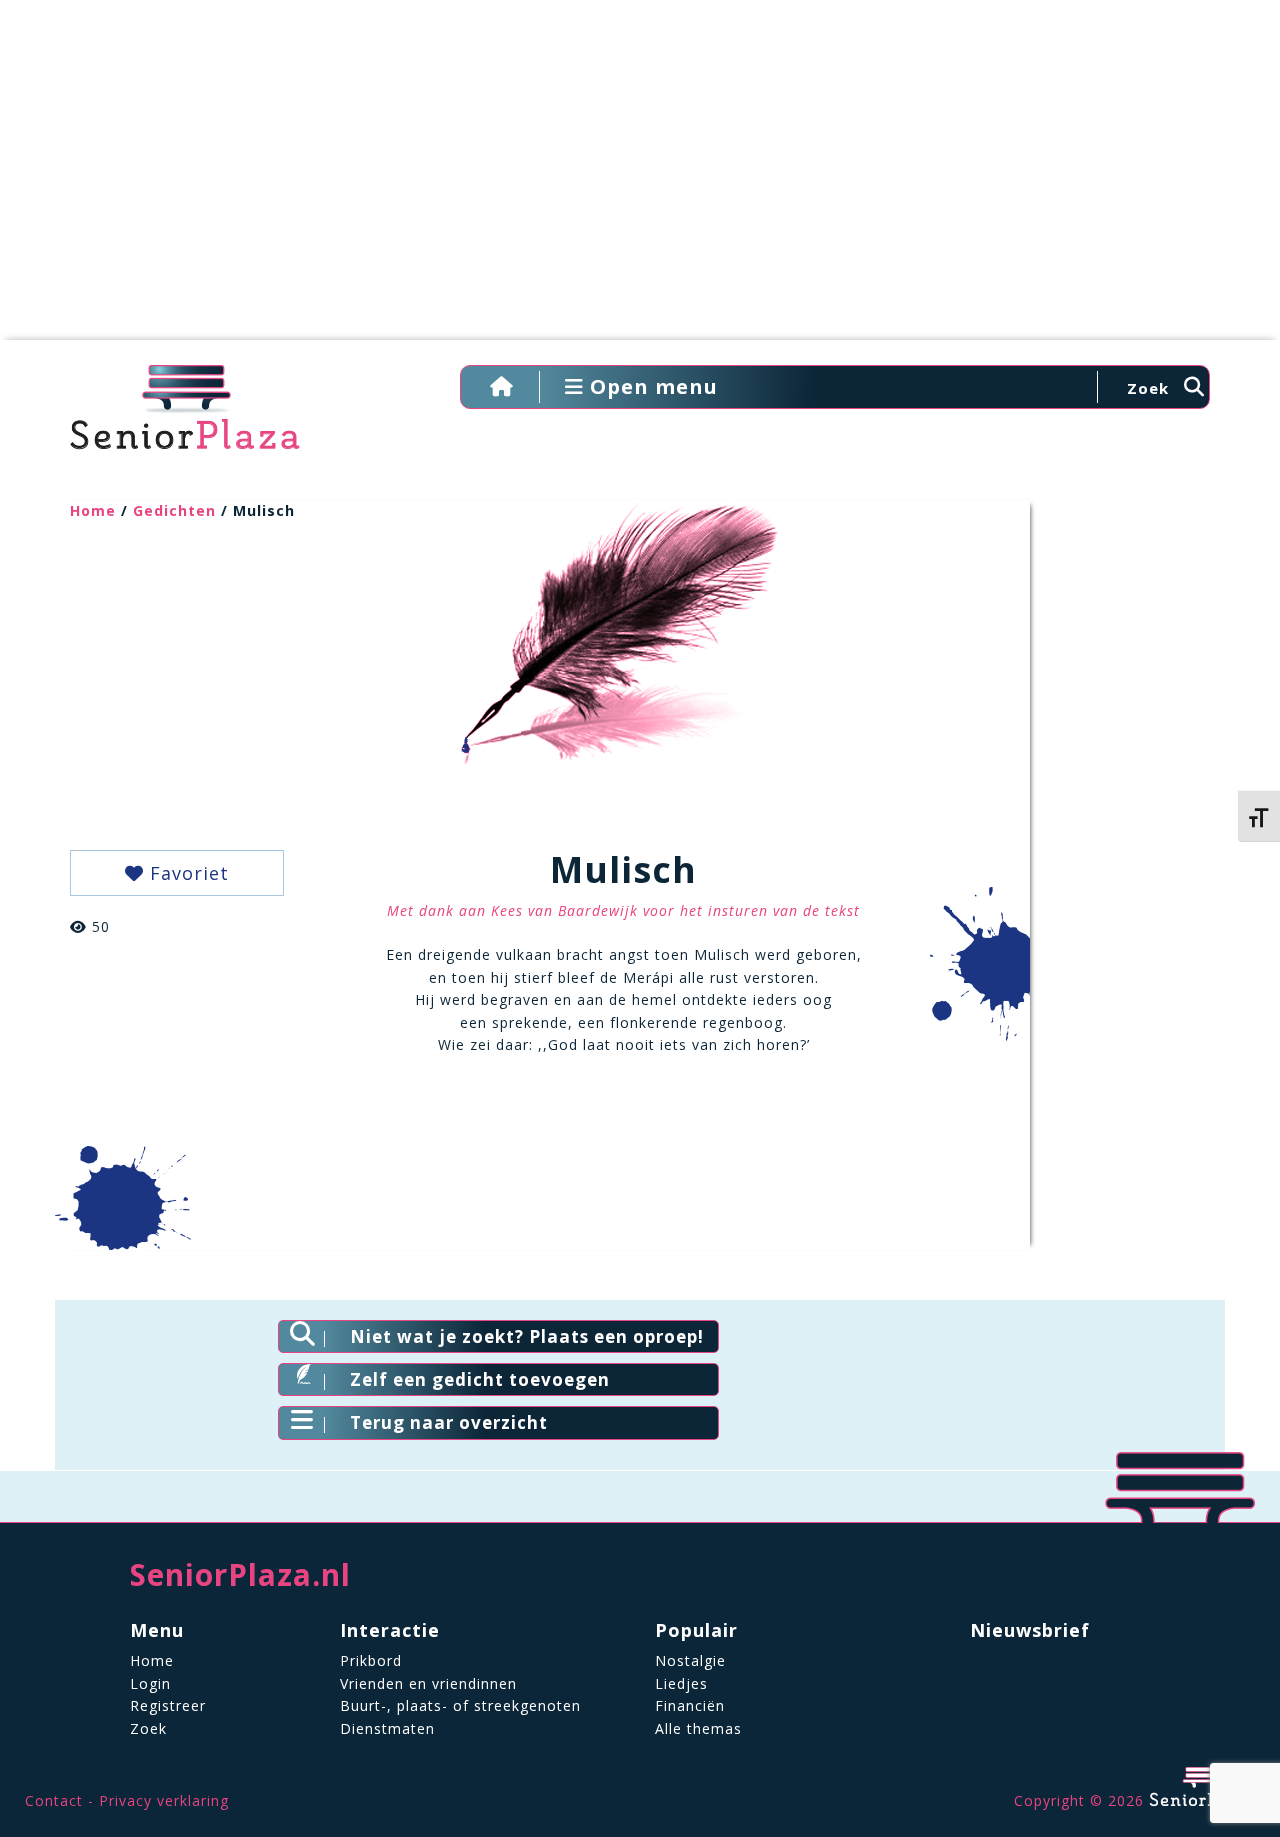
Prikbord (371, 1660)
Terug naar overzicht (449, 1422)
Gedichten (174, 510)
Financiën (690, 1705)
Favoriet (186, 873)
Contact (54, 1800)
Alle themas (698, 1728)
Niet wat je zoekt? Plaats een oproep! (527, 1336)
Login (150, 1683)
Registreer (168, 1705)
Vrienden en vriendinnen (428, 1683)
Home (93, 510)
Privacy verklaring (164, 1800)
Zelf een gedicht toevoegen (480, 1379)
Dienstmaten (387, 1728)
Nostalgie (690, 1660)
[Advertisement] (640, 180)
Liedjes (681, 1683)
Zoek (148, 1728)
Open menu (651, 386)
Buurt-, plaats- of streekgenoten (460, 1705)
